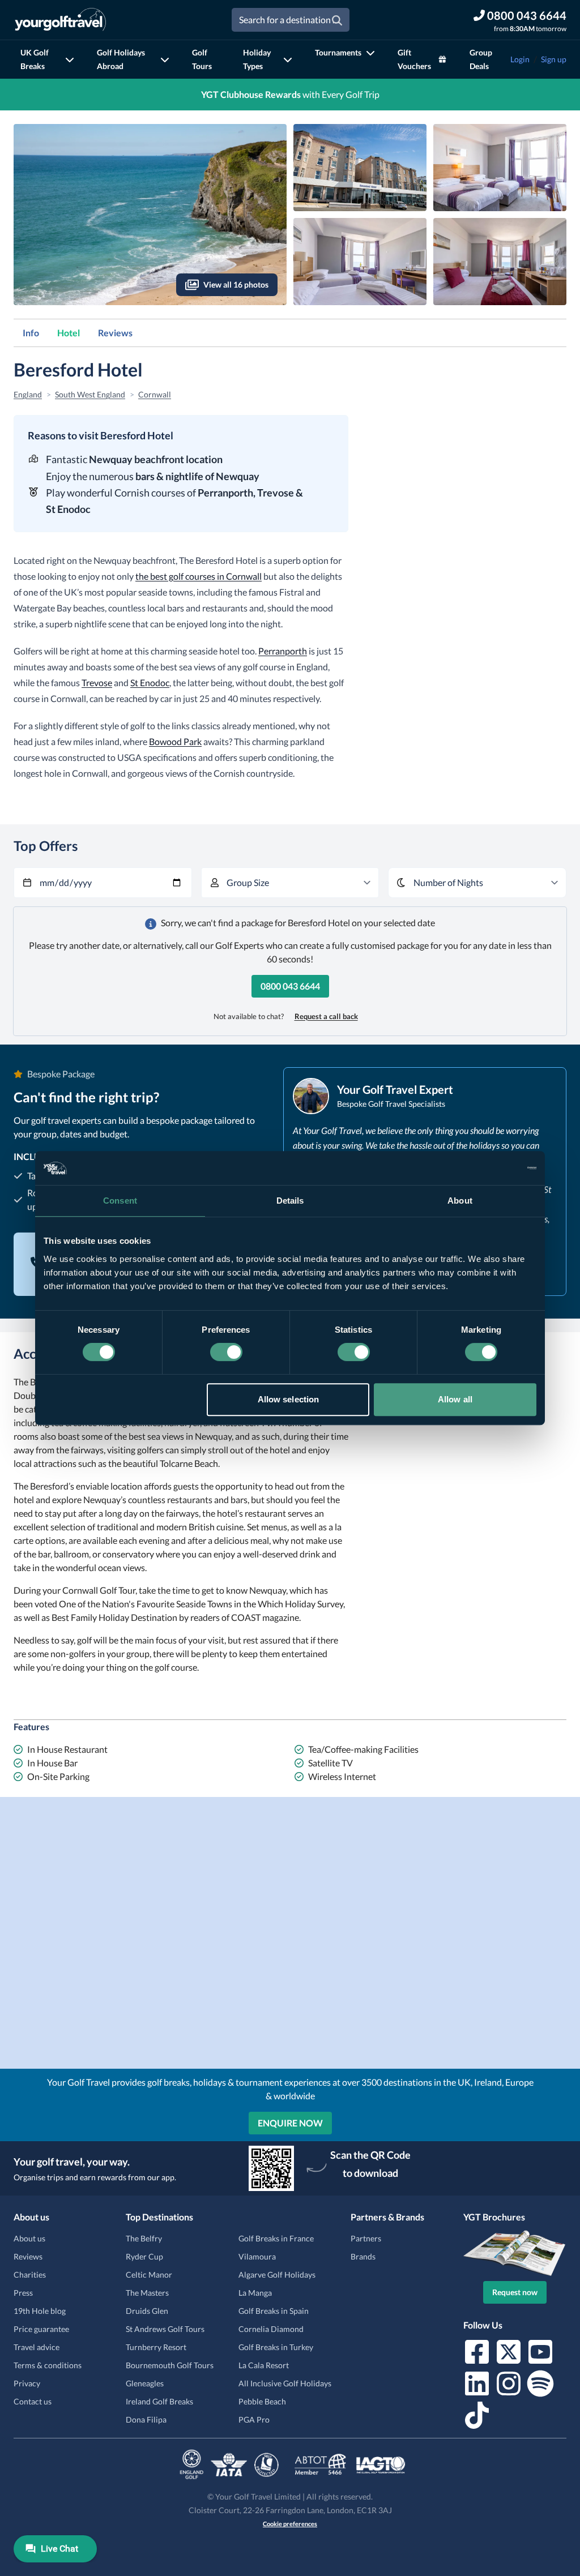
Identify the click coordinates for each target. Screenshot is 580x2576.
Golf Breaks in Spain (274, 2311)
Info (31, 333)
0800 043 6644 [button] (290, 986)
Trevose (97, 682)
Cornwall (155, 394)
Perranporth (283, 651)
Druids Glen (147, 2311)
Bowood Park (175, 741)
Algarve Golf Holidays (277, 2275)
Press (23, 2293)
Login (520, 59)
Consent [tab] (120, 1201)
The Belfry (144, 2238)
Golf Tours (202, 59)
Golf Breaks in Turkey (276, 2347)
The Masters (147, 2293)
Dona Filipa (146, 2419)
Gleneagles (145, 2383)
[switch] (226, 1352)
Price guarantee (41, 2329)
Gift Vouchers (414, 59)
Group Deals (481, 59)
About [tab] (460, 1201)
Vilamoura (257, 2256)
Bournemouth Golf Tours (170, 2365)
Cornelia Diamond (271, 2329)
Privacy (27, 2383)
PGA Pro (254, 2419)
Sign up (554, 59)
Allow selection (289, 1399)
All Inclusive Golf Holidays (285, 2383)
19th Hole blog (40, 2311)
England (28, 394)
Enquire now (290, 2123)
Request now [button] (515, 2292)
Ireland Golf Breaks (159, 2401)
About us (29, 2238)
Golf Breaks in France (276, 2238)
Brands (363, 2256)
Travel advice (37, 2347)
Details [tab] (290, 1201)
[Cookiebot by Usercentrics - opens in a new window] (487, 1168)
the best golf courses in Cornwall (199, 576)
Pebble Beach (262, 2401)
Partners (366, 2238)
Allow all (455, 1399)
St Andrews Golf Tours (165, 2329)
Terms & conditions (48, 2365)
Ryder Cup (144, 2256)
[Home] (60, 20)
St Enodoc (150, 682)
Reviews (115, 333)
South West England (90, 394)
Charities (30, 2275)
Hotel (69, 333)
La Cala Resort (264, 2365)
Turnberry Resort (156, 2347)
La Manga (255, 2293)
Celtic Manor (149, 2275)
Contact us (33, 2401)
